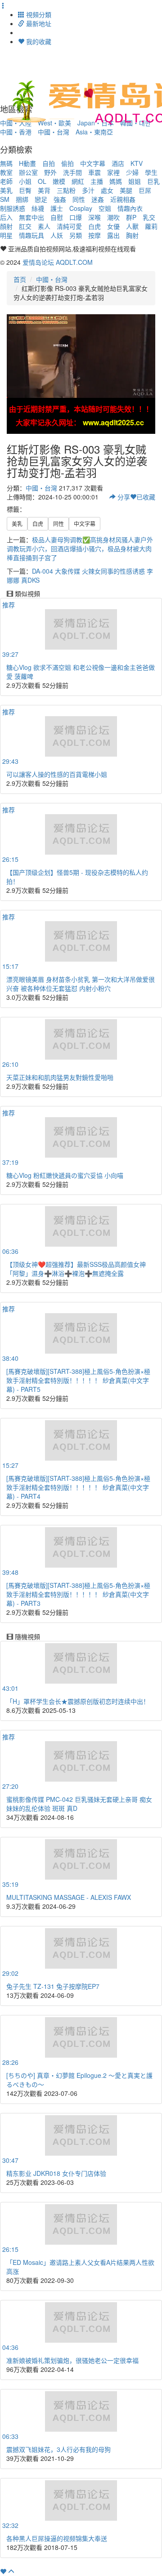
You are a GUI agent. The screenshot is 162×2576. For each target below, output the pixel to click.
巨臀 (25, 190)
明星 (6, 235)
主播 (97, 181)
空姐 (105, 208)
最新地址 (38, 23)
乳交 (149, 217)
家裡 (113, 172)
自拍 (49, 163)
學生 (151, 172)
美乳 (6, 190)
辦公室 (28, 172)
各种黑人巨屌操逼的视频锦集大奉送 (57, 2538)
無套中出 (31, 217)
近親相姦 (123, 199)
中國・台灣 (54, 132)
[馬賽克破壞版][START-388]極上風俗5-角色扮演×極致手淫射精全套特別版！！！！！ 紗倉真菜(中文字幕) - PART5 (78, 1380)
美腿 (126, 190)
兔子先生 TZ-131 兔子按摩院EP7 (53, 1986)
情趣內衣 (130, 208)
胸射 (132, 235)
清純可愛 (69, 226)
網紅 (78, 181)
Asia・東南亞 (94, 132)
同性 (79, 199)
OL (42, 181)
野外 (50, 172)
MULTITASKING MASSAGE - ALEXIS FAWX (69, 1897)
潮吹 (113, 217)
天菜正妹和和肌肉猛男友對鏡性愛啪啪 (60, 1077)
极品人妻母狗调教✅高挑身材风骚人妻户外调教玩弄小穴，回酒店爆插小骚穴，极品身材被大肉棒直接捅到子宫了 (80, 548)
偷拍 (67, 163)
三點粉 (66, 190)
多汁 (88, 190)
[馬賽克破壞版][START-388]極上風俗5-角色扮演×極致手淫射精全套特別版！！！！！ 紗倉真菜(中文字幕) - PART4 (78, 1487)
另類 (76, 235)
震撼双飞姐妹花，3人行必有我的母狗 (58, 2449)
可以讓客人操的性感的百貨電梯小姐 (57, 774)
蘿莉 (151, 226)
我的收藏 (38, 41)
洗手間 (72, 172)
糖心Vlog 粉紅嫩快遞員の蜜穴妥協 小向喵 (65, 1175)
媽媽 (116, 181)
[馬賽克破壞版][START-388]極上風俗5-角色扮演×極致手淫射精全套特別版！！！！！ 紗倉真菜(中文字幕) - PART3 (78, 1594)
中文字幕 (93, 163)
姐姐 (135, 181)
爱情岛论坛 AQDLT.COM (58, 262)
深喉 (94, 217)
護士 (57, 208)
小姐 (25, 181)
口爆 (76, 217)
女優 (113, 226)
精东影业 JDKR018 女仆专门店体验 (56, 2173)
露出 (113, 235)
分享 (123, 497)
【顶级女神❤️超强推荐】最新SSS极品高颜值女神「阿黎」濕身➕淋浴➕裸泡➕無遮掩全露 (76, 1269)
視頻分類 (38, 14)
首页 (20, 279)
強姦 (60, 199)
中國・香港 (16, 132)
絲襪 (38, 208)
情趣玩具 (31, 235)
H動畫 (27, 163)
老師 (6, 181)
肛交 (25, 226)
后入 (6, 217)
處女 (107, 190)
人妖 (57, 235)
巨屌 (145, 190)
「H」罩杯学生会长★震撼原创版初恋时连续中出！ (78, 1701)
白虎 (94, 226)
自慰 (57, 217)
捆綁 (22, 199)
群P (131, 217)
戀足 (41, 199)
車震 (94, 172)
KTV (137, 163)
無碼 (6, 163)
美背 (44, 190)
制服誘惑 (13, 208)
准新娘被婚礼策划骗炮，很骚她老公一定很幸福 (72, 2360)
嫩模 (59, 181)
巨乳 (153, 181)
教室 (6, 172)
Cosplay (81, 208)
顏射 (6, 226)
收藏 (146, 497)
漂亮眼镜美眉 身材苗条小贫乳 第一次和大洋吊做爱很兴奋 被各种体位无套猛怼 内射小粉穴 (81, 984)
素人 (44, 226)
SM (5, 199)
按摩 (94, 235)
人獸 (132, 226)
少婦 (132, 172)
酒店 (118, 163)
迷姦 (98, 199)
